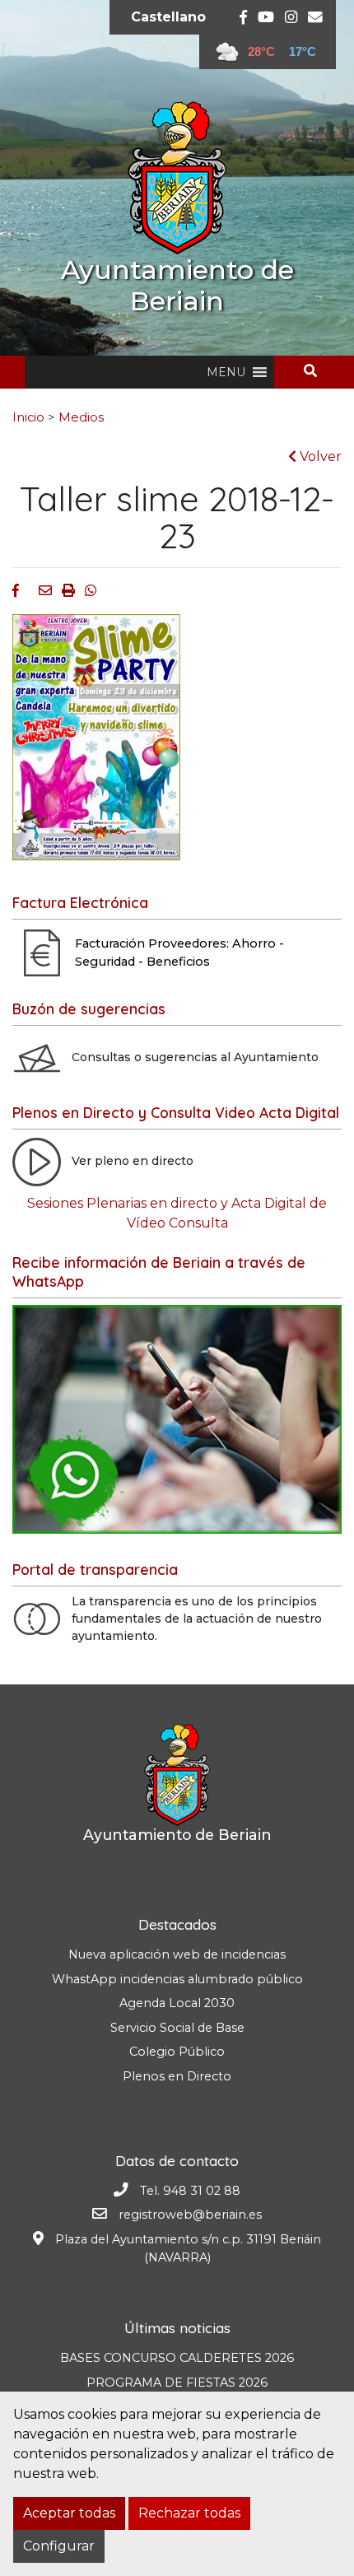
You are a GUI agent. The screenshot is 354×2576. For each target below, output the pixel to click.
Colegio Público (177, 2052)
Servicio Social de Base (177, 2028)
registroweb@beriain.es (190, 2215)
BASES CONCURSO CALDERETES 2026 (177, 2358)
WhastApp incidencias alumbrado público (177, 1979)
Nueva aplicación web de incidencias (177, 1954)
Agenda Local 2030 (177, 2003)
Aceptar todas (69, 2513)
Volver (319, 457)
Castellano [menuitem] (168, 17)
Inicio (28, 417)
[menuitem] (168, 17)
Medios (81, 417)
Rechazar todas (189, 2513)
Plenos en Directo (177, 2076)
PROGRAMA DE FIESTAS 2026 (177, 2383)
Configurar (59, 2546)
